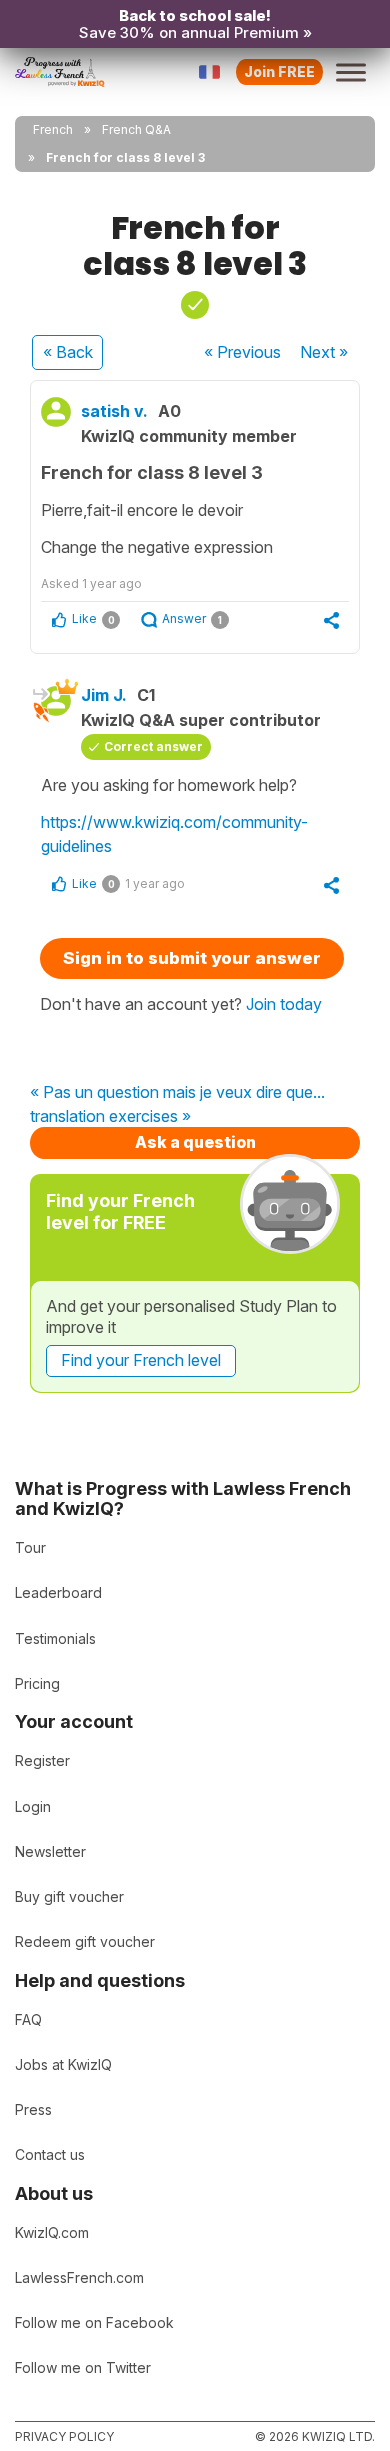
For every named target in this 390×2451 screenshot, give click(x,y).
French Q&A (136, 129)
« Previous (242, 352)
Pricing (37, 1683)
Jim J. (104, 695)
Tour (30, 1547)
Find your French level (141, 1360)
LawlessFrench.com (79, 2277)
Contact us (50, 2154)
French (53, 129)
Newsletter (50, 1851)
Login (33, 1806)
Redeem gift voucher (85, 1941)
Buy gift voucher (69, 1896)
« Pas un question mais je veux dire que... (177, 1093)
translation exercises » (110, 1117)
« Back (68, 352)
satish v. (114, 411)
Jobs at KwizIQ (63, 2064)
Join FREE (279, 71)
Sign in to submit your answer (192, 958)
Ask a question (195, 1142)
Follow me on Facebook (94, 2322)
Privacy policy (64, 2436)
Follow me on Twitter (83, 2367)
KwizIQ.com (52, 2232)
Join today (284, 1004)
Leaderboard (58, 1592)
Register (42, 1760)
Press (33, 2109)
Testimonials (55, 1638)
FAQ (28, 2019)
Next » (324, 352)
